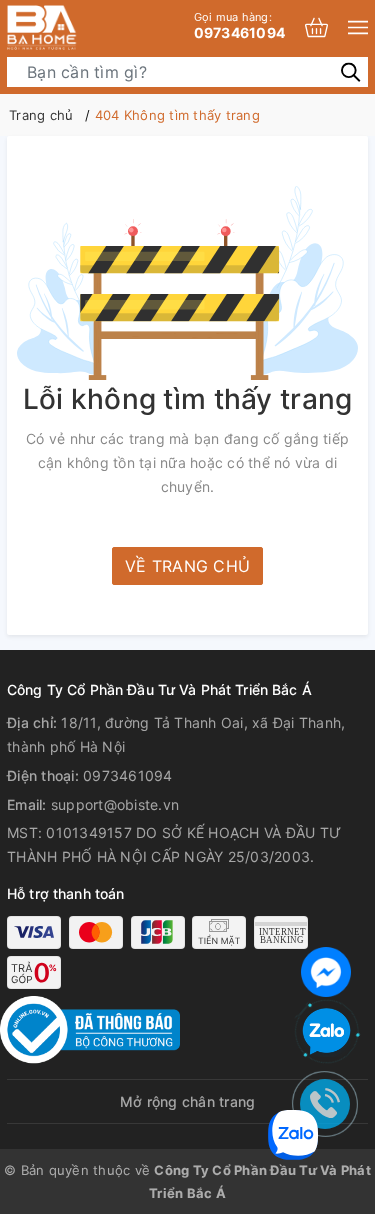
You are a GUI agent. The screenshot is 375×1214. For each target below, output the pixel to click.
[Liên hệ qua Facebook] (326, 969)
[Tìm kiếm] (350, 71)
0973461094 (240, 25)
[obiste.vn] (74, 27)
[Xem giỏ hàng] (316, 27)
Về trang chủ (187, 566)
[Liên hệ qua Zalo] (326, 1032)
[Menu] (358, 28)
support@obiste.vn (115, 804)
